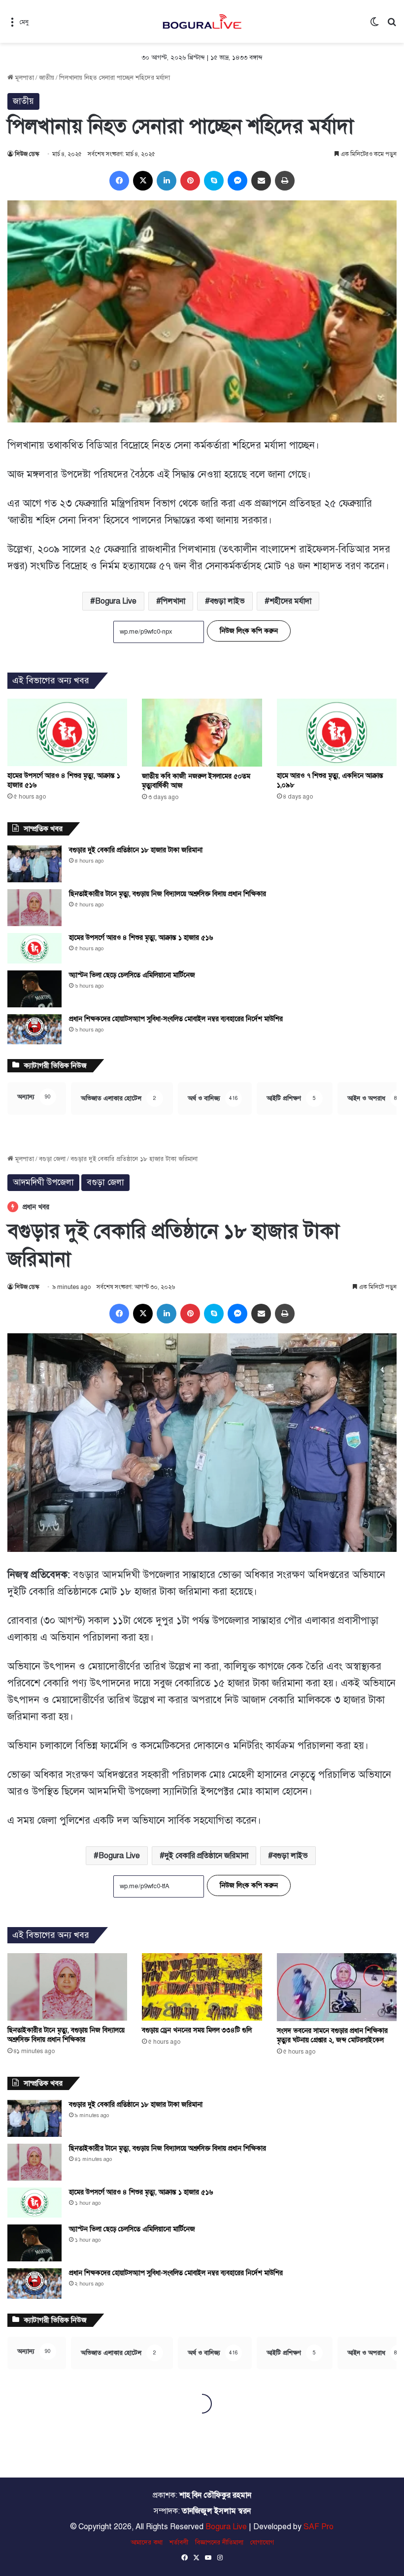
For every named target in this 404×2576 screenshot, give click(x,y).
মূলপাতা (24, 78)
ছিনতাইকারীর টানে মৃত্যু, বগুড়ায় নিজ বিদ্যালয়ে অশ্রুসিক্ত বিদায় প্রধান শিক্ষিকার (168, 894)
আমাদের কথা (147, 2543)
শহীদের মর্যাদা (290, 601)
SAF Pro (319, 2527)
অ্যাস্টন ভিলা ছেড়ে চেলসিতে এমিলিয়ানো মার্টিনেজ (132, 975)
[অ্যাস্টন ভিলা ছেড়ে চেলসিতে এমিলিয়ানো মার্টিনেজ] (34, 989)
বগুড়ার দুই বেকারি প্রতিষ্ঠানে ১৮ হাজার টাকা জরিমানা (136, 850)
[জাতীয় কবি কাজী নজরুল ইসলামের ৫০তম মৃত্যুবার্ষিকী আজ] (202, 732)
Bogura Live (116, 601)
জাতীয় (47, 78)
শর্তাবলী (179, 2543)
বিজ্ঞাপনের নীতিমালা (219, 2543)
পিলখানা (173, 601)
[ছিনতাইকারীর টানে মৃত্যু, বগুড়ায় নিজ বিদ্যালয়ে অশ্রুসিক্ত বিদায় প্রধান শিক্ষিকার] (34, 908)
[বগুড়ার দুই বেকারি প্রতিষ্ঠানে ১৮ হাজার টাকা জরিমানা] (34, 864)
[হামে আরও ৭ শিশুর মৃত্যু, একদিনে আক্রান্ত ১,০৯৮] (337, 732)
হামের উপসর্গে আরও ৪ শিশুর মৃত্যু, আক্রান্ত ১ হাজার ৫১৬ (141, 938)
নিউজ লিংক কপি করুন (249, 631)
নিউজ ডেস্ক (27, 154)
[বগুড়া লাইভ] (202, 21)
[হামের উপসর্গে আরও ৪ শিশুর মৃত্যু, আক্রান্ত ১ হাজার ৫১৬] (67, 732)
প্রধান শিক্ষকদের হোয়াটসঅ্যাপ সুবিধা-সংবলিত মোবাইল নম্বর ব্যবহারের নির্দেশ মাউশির (176, 1019)
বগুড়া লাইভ (227, 601)
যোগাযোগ (262, 2543)
